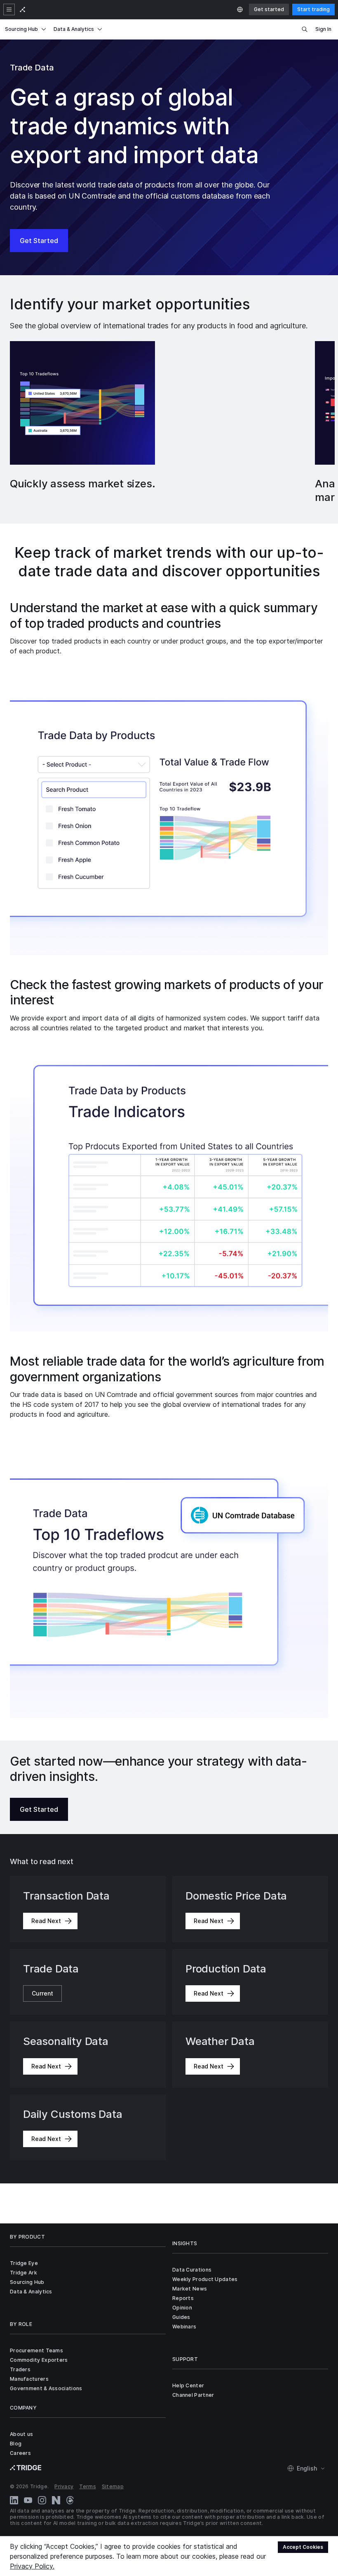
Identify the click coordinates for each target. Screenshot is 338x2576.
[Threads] (70, 2500)
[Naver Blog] (56, 2500)
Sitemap (113, 2486)
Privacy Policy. (32, 2566)
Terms (88, 2486)
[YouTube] (28, 2500)
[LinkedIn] (14, 2500)
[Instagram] (42, 2500)
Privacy (64, 2486)
